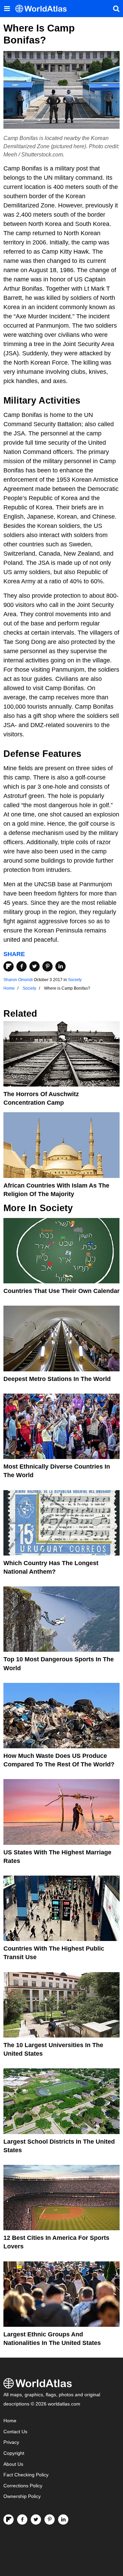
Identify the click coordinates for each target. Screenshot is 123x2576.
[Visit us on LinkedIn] (63, 2520)
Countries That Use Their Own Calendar (61, 1291)
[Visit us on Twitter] (36, 2520)
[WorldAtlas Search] (116, 9)
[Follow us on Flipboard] (9, 2520)
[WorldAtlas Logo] (44, 9)
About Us (13, 2464)
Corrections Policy (23, 2486)
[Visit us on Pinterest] (50, 2520)
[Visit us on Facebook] (22, 2520)
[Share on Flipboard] (9, 966)
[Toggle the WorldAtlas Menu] (7, 9)
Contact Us (15, 2432)
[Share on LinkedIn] (60, 966)
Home (10, 2421)
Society (75, 980)
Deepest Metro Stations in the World (57, 1379)
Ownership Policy (22, 2496)
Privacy (11, 2442)
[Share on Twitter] (35, 966)
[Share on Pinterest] (47, 966)
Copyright (14, 2453)
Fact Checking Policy (26, 2475)
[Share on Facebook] (22, 966)
